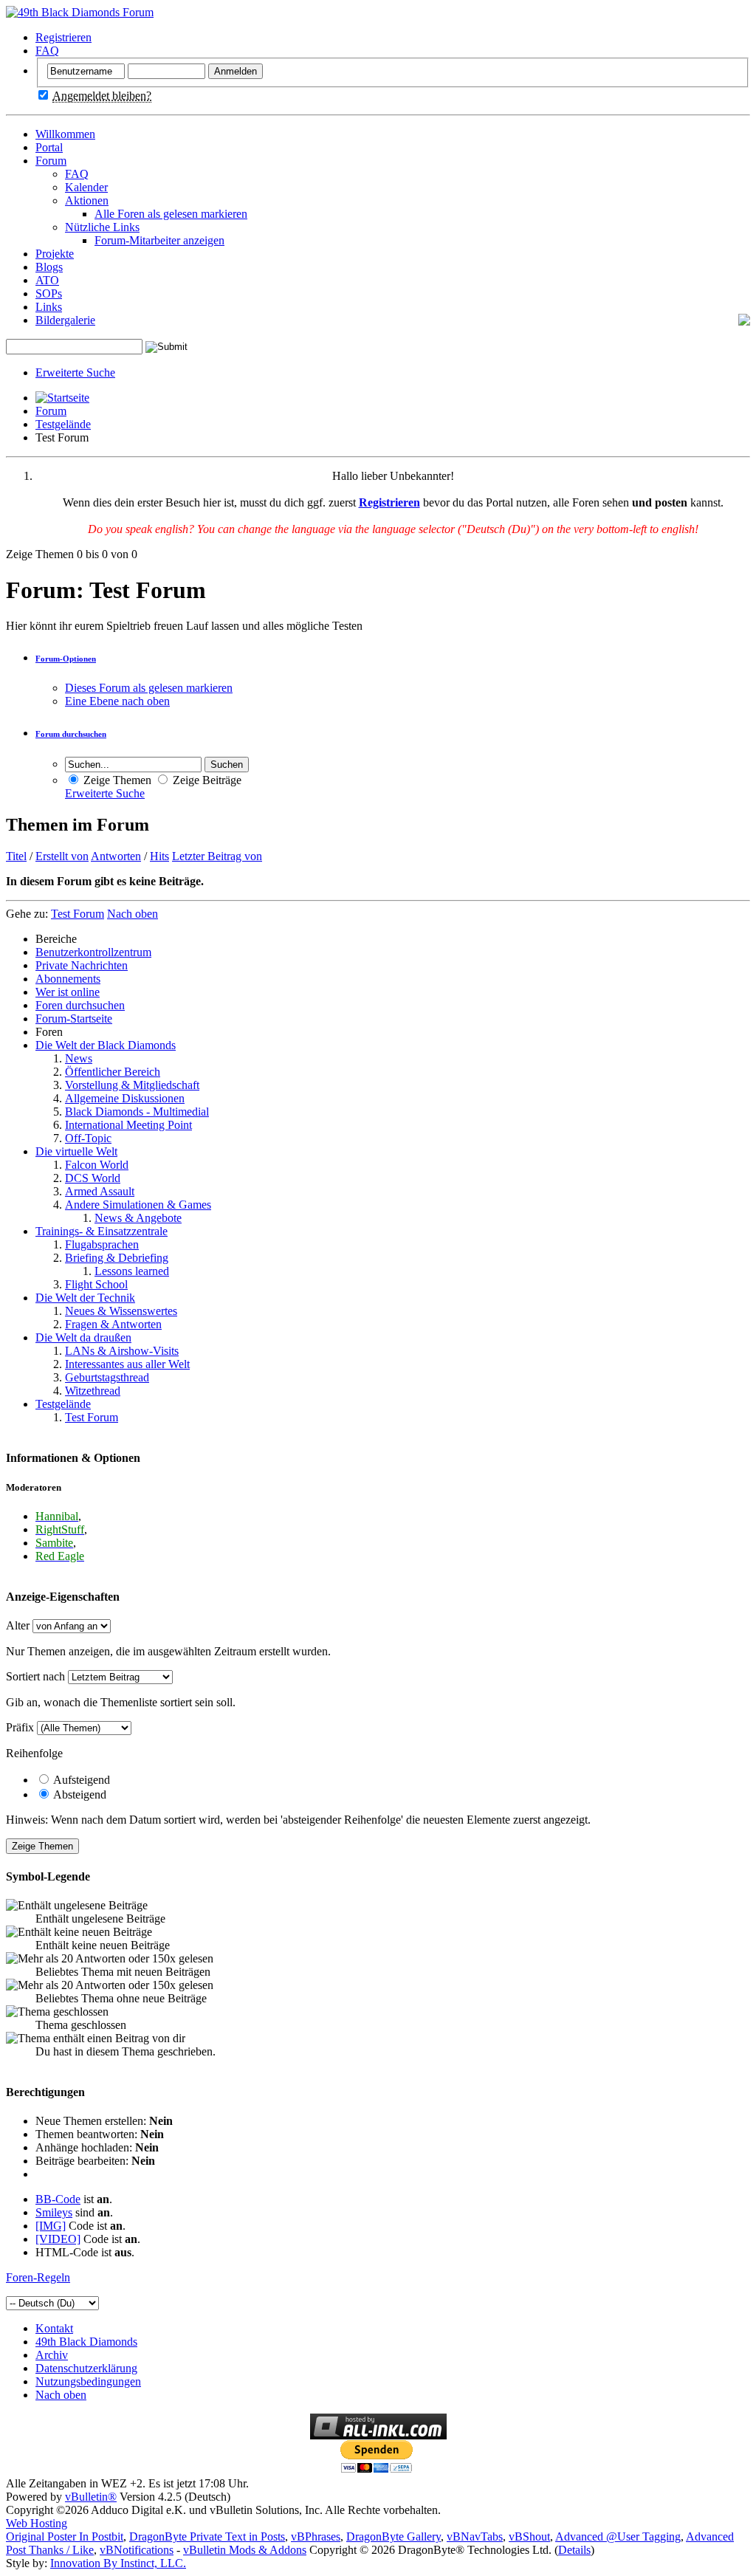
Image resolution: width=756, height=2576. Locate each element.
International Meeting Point (128, 1125)
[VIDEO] (58, 2239)
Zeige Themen (116, 780)
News (79, 1058)
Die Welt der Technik (85, 1298)
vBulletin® (91, 2497)
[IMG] (51, 2226)
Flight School (96, 1284)
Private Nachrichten (82, 965)
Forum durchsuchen (71, 734)
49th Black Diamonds (86, 2342)
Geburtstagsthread (107, 1377)
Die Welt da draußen (83, 1337)
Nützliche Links (102, 227)
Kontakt (54, 2328)
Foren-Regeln (38, 2277)
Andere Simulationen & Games (138, 1205)
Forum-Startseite (74, 1019)
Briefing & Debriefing (117, 1258)
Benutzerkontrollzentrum (93, 952)
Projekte (55, 254)
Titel (16, 856)
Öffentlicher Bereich (113, 1072)
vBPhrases (316, 2536)
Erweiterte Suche (75, 372)
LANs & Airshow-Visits (122, 1351)
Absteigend (79, 1794)
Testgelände (63, 424)
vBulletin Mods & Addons (245, 2550)
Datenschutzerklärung (86, 2368)
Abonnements (68, 979)
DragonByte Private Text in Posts (207, 2536)
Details (574, 2550)
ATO (47, 280)
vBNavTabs (475, 2536)
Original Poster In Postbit (65, 2536)
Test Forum (92, 1417)
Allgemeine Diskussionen (125, 1098)
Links (49, 307)
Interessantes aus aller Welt (127, 1364)
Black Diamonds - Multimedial (137, 1112)
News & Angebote (138, 1218)
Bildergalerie (65, 320)
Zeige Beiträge (206, 780)
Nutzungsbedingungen (88, 2381)
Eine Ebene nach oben (117, 701)
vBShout (529, 2536)
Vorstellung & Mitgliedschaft (132, 1085)
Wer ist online (68, 992)
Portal (49, 147)
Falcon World (97, 1165)
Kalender (86, 187)
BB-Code (58, 2199)
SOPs (49, 293)
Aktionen (87, 200)
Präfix (20, 1727)
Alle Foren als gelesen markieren (171, 214)
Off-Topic (88, 1138)
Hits (159, 856)
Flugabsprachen (102, 1244)
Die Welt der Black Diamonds (106, 1045)
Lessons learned (132, 1271)
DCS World (93, 1178)
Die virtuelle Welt (76, 1151)
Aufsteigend (80, 1780)
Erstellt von (62, 856)
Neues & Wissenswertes (121, 1311)
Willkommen (65, 134)
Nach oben (133, 914)
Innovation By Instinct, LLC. (118, 2563)
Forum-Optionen (66, 659)
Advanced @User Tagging (618, 2536)
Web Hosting (37, 2523)
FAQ (47, 51)
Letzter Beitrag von (217, 856)
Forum (51, 161)
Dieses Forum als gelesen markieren (149, 688)
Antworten (116, 856)
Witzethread (93, 1391)
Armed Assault (100, 1191)
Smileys (54, 2212)
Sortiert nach (35, 1676)
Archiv (52, 2355)
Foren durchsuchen (80, 1005)
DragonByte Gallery (394, 2536)
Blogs (49, 267)
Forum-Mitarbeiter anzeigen (159, 240)
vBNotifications (137, 2550)
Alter (18, 1625)
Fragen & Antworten (113, 1324)
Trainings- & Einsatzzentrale (102, 1231)
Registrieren (63, 37)
